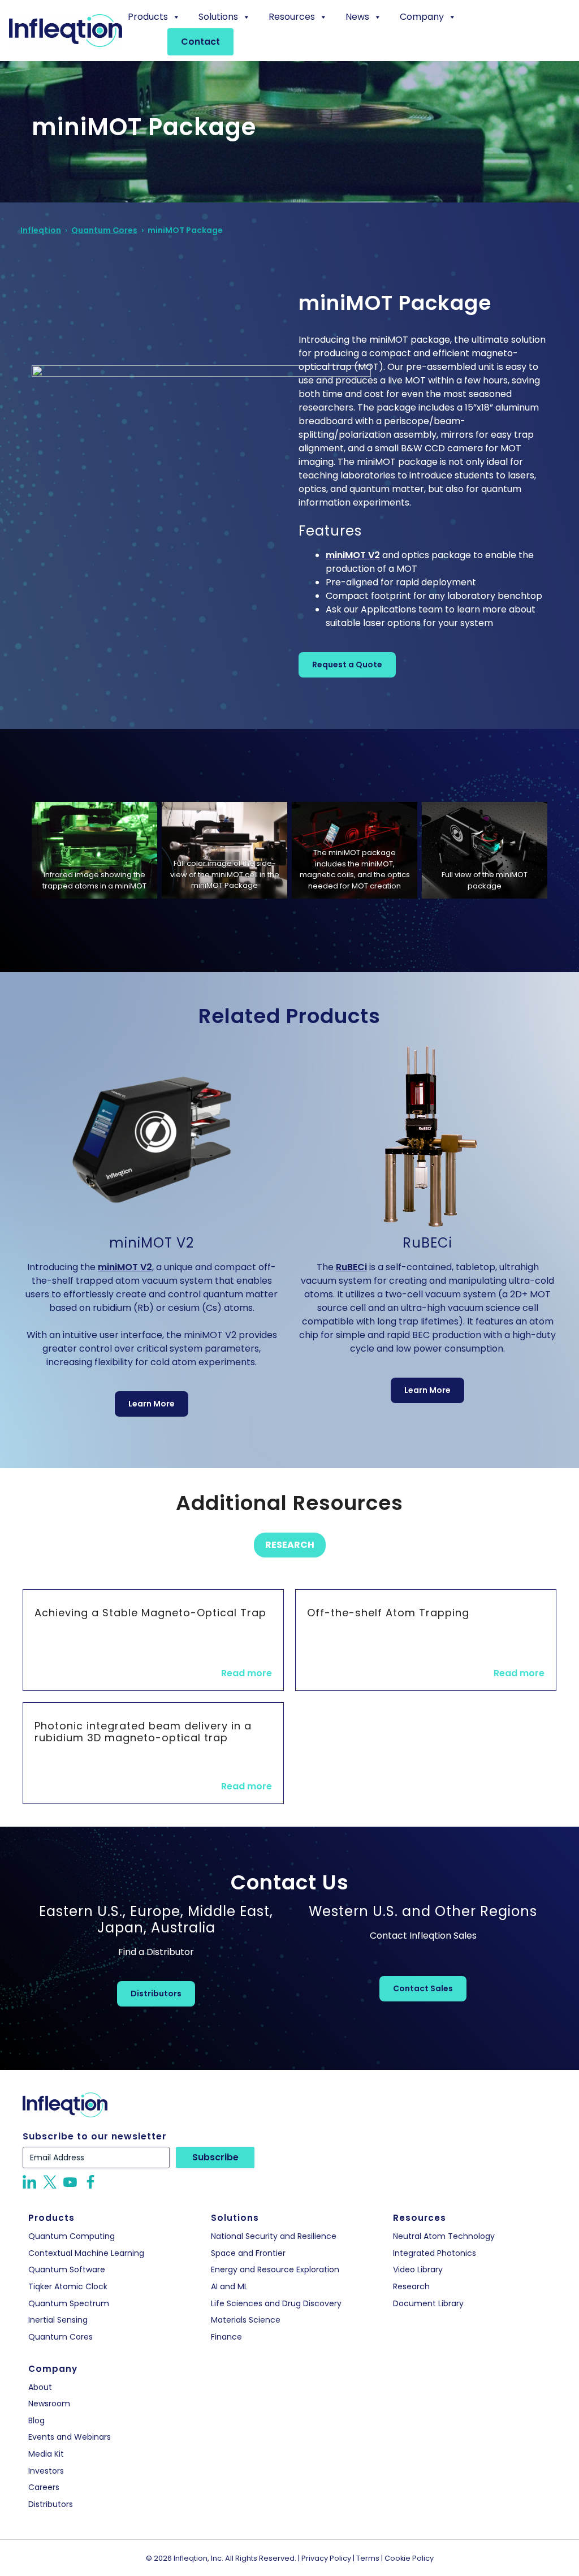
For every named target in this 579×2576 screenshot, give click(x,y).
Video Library (418, 2270)
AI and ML (229, 2287)
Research (290, 1545)
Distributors (156, 1994)
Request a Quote (347, 665)
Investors (46, 2471)
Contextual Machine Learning (86, 2253)
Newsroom (49, 2404)
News (357, 17)
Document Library (428, 2304)
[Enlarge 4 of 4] (533, 825)
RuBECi (351, 1267)
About (40, 2387)
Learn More (152, 1404)
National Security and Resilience (274, 2236)
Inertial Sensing (58, 2320)
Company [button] (422, 17)
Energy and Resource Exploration (275, 2270)
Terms (368, 2558)
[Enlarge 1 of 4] (142, 825)
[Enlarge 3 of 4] (403, 825)
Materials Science (246, 2320)
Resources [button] (292, 17)
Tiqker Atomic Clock (68, 2287)
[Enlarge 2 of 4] (273, 825)
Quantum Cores (61, 2337)
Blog (36, 2421)
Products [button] (148, 17)
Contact (200, 42)
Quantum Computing (72, 2236)
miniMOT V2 (353, 555)
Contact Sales (423, 1988)
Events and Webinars (70, 2437)
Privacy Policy (326, 2558)
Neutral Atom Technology (444, 2236)
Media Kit (46, 2454)
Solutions (218, 17)
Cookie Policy (409, 2558)
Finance (226, 2337)
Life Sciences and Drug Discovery (276, 2304)
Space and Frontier (248, 2253)
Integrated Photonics (435, 2253)
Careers (44, 2487)
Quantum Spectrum (69, 2304)
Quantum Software (67, 2270)
